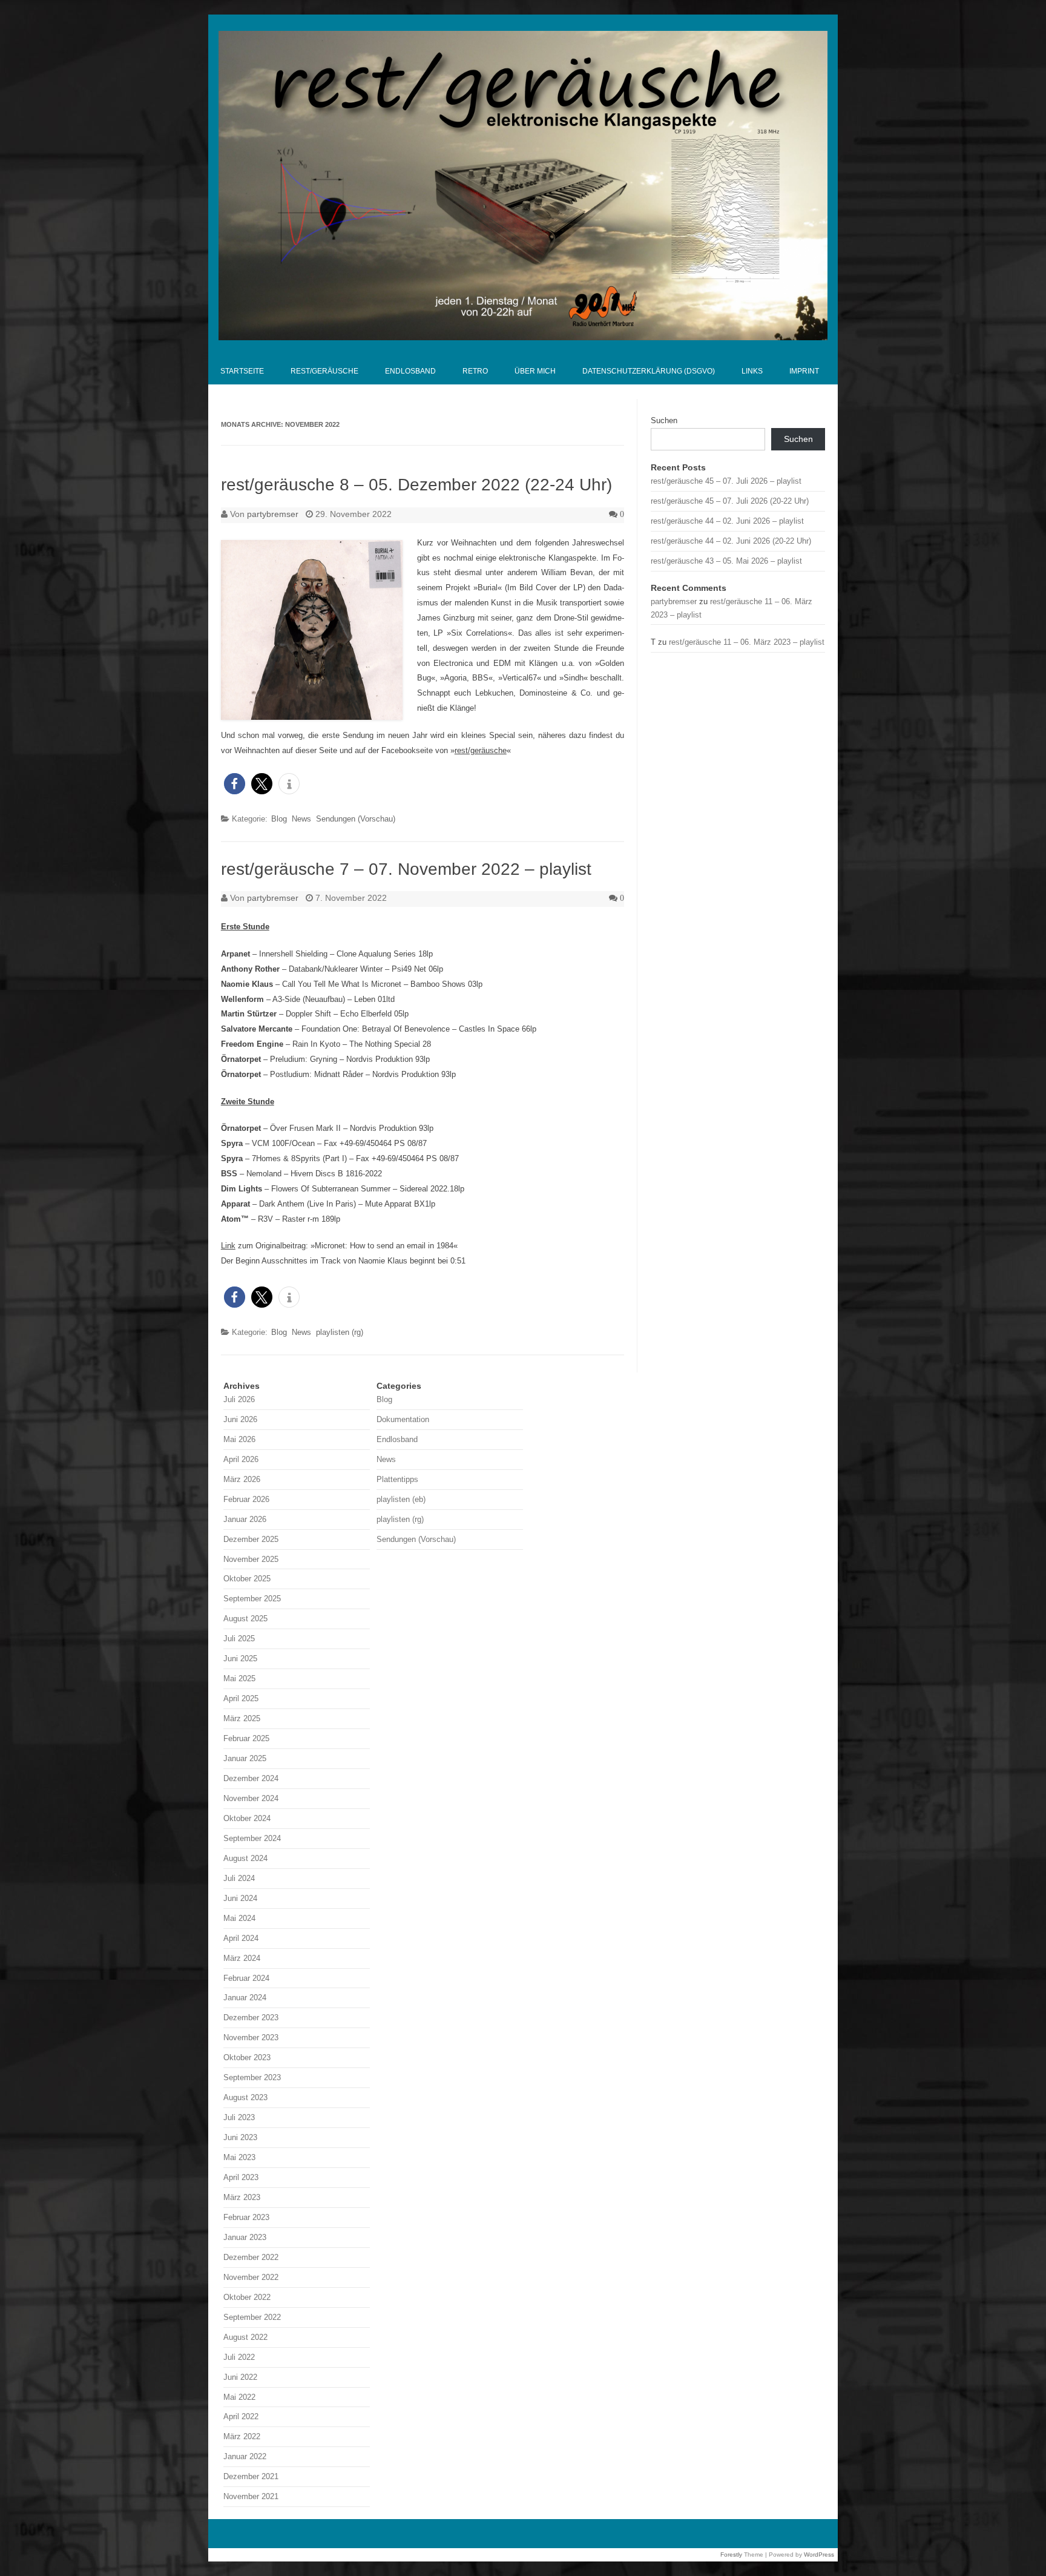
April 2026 (241, 1459)
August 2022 (245, 2337)
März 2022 (242, 2436)
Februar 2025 (246, 1738)
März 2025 (242, 1718)
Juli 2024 (239, 1878)
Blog (279, 819)
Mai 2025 (239, 1678)
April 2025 (241, 1698)
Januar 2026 (245, 1519)
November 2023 (251, 2037)
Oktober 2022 (247, 2297)
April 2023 (241, 2177)
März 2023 (242, 2197)
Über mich (535, 371)
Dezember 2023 (251, 2018)
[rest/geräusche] (523, 337)
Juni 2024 (240, 1898)
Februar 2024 (246, 1978)
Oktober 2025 (247, 1579)
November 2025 (251, 1559)
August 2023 (245, 2097)
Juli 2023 (239, 2117)
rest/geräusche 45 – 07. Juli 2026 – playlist (726, 481)
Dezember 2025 (251, 1539)
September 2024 (252, 1838)
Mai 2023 (239, 2157)
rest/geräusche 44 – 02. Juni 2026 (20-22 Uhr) (731, 541)
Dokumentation (403, 1419)
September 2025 (252, 1599)
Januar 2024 (245, 1998)
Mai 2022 (239, 2397)
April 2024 (241, 1938)
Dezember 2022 (251, 2257)
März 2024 (242, 1958)
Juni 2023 (240, 2137)
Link (228, 1246)
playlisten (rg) (340, 1332)
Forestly (731, 2555)
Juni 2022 (240, 2377)
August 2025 (245, 1619)
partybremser (273, 514)
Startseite (242, 371)
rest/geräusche (324, 371)
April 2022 (241, 2416)
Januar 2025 (245, 1758)
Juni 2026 (240, 1419)
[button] (235, 784)
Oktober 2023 (247, 2057)
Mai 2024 (239, 1918)
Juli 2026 (239, 1399)
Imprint (804, 371)
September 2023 (252, 2077)
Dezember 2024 (251, 1778)
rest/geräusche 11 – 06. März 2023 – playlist (747, 642)
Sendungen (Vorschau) (356, 819)
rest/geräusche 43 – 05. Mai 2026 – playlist (726, 561)
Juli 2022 (239, 2357)
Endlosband (410, 371)
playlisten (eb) (401, 1499)
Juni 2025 (240, 1659)
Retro (475, 371)
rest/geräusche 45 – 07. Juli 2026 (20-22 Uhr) (730, 501)
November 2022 (251, 2277)
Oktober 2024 (247, 1818)
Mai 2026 (239, 1439)
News (301, 819)
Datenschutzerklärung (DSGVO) (649, 371)
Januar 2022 (245, 2456)
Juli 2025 (239, 1639)
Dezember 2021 (251, 2476)
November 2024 (251, 1798)
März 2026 (242, 1479)
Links (752, 371)
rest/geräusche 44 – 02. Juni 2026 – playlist (727, 521)
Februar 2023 (246, 2217)
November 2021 (251, 2496)
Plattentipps (397, 1479)
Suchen (664, 420)
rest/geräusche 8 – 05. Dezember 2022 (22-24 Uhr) (416, 485)
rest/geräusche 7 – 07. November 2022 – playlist (406, 869)
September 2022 (252, 2317)
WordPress (819, 2555)
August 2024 (245, 1858)
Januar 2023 (245, 2237)
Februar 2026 (246, 1499)
